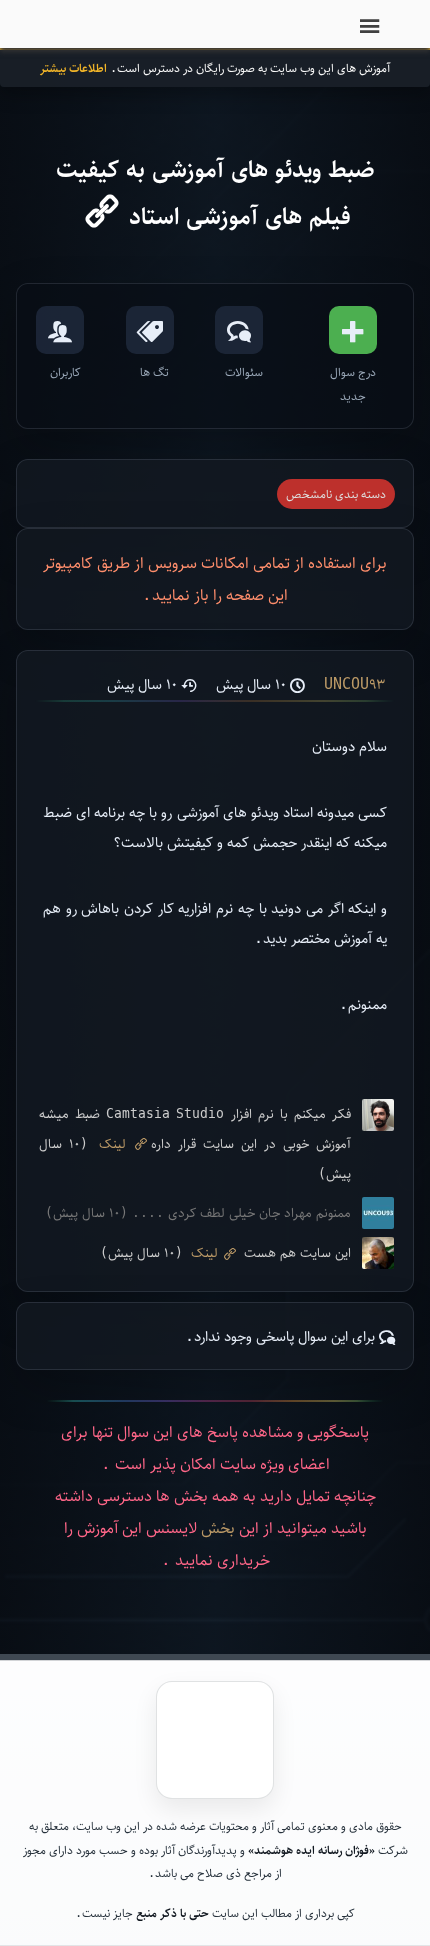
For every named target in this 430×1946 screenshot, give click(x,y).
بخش (218, 1527)
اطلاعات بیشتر (73, 68)
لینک (112, 1143)
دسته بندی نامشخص (336, 494)
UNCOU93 (354, 684)
